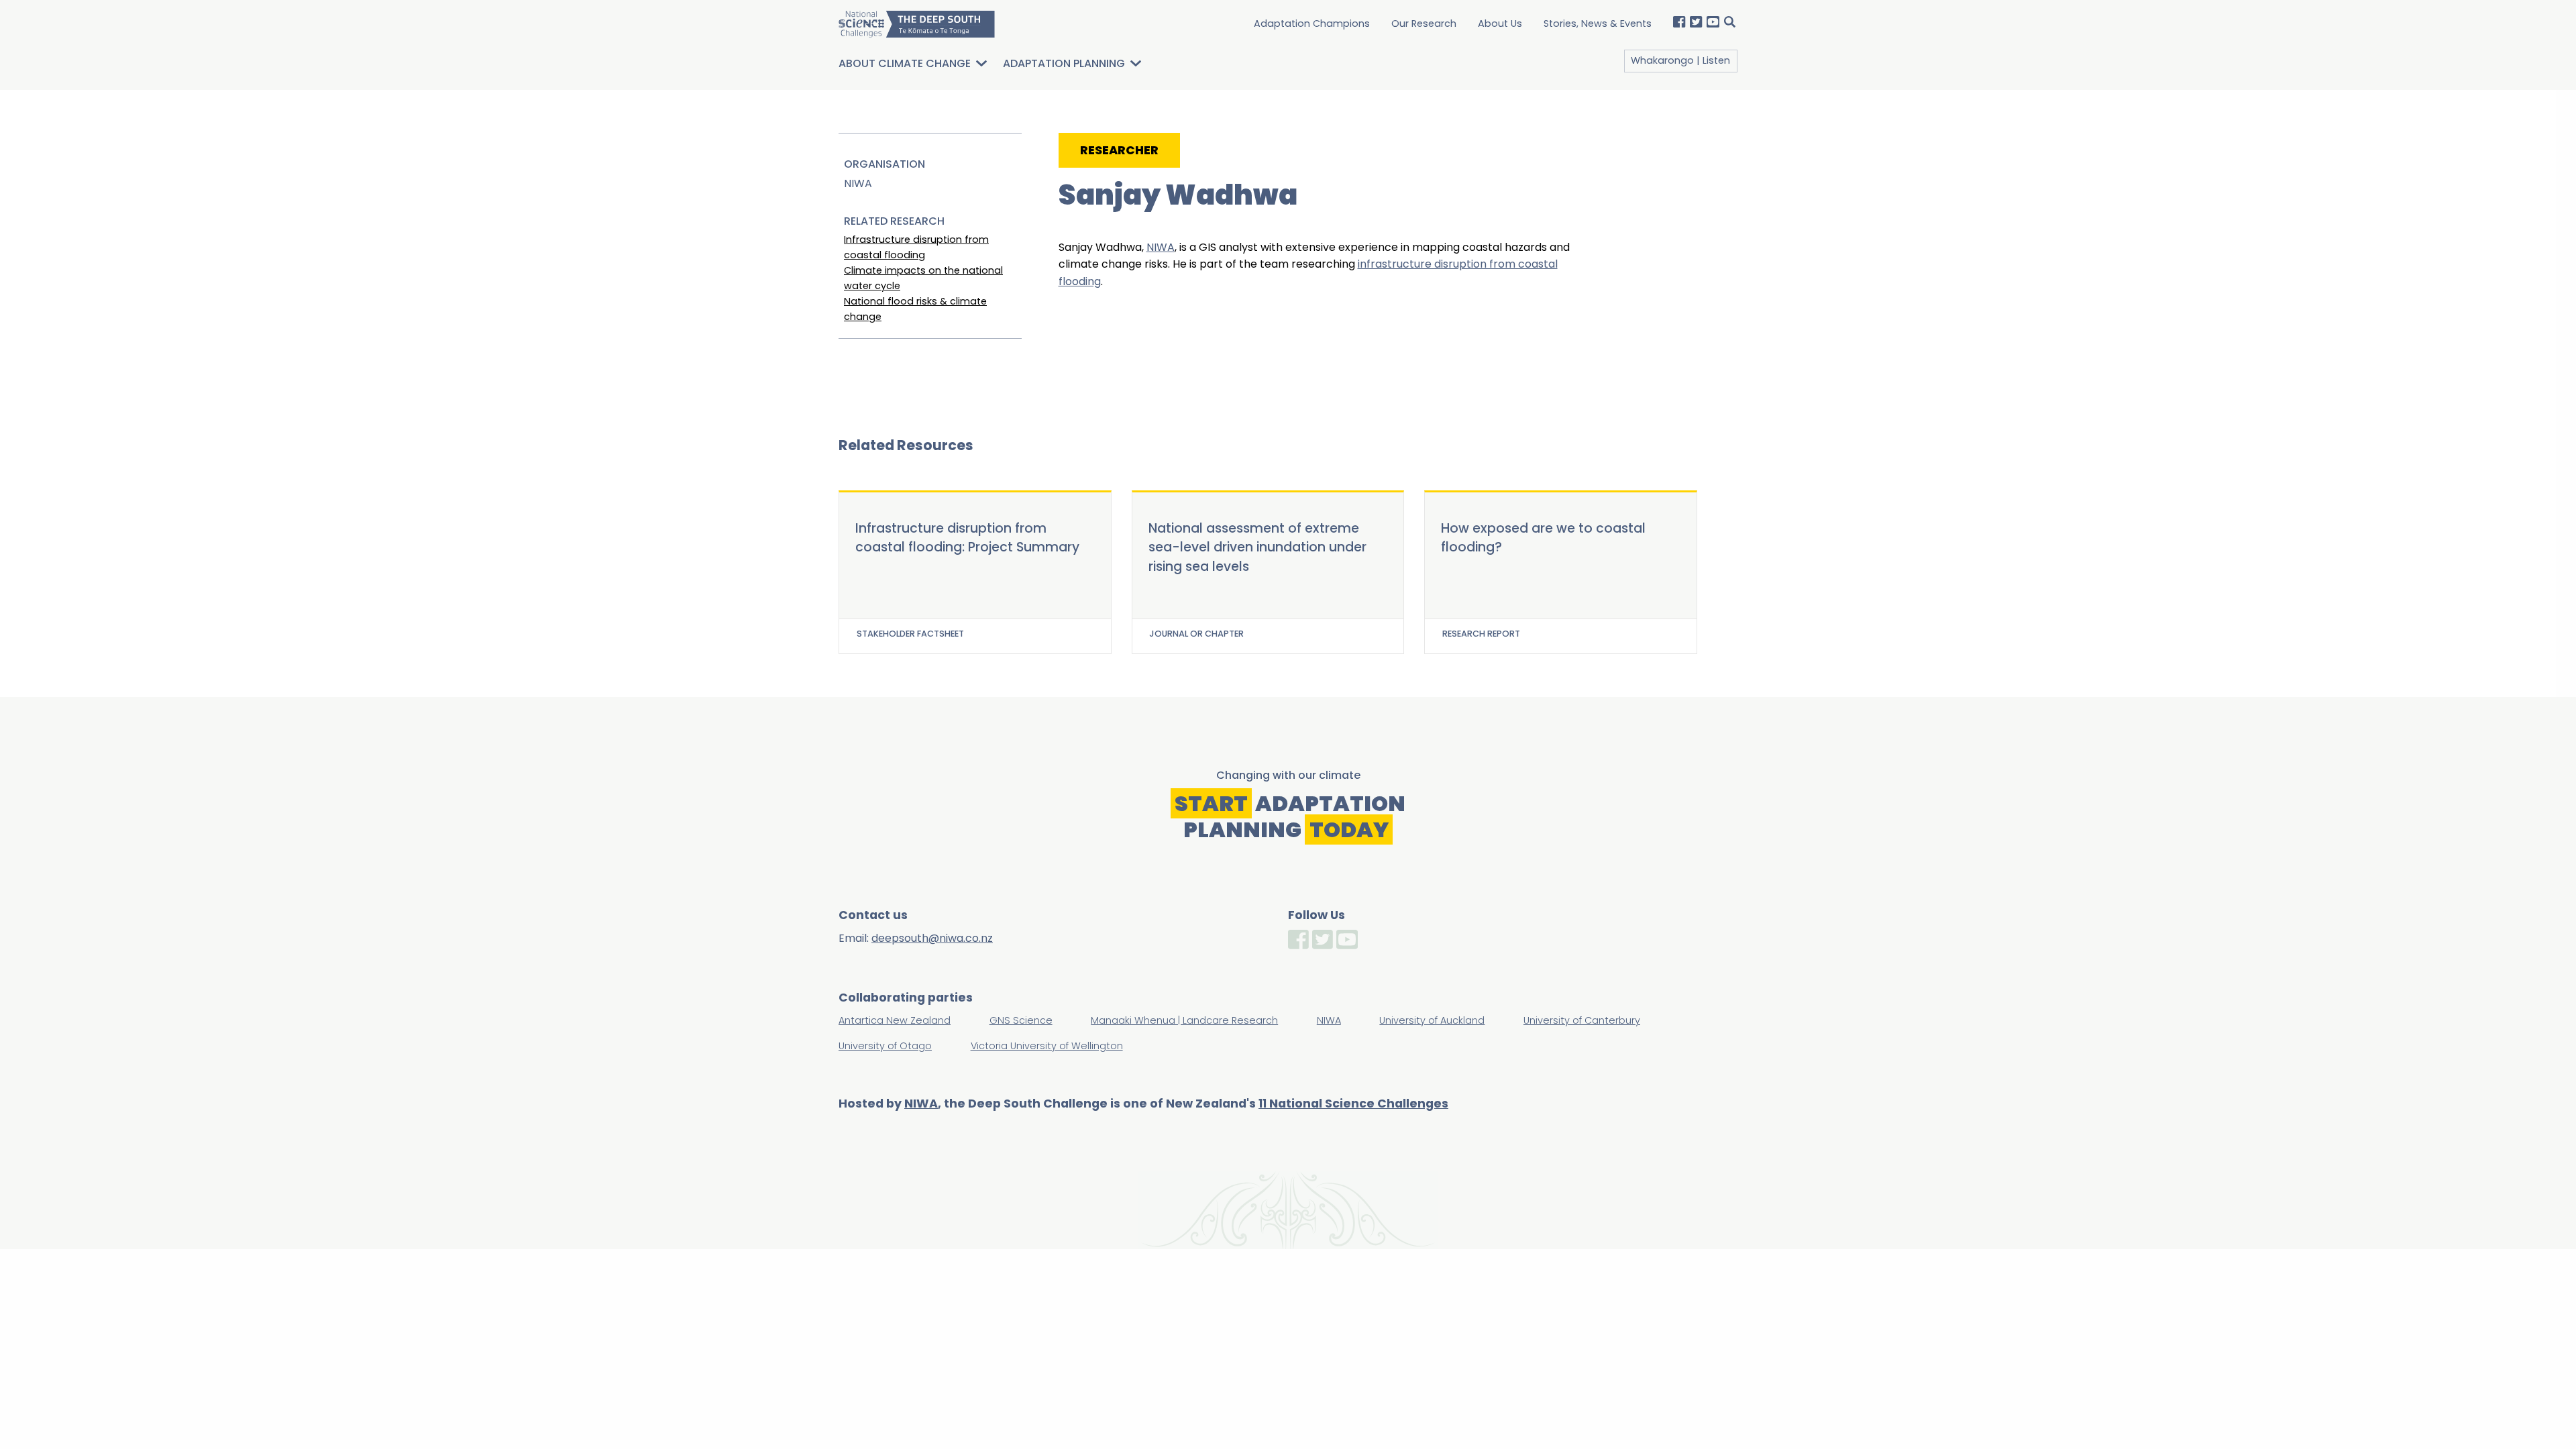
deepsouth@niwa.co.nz (932, 938)
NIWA (1161, 247)
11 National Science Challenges (1353, 1104)
